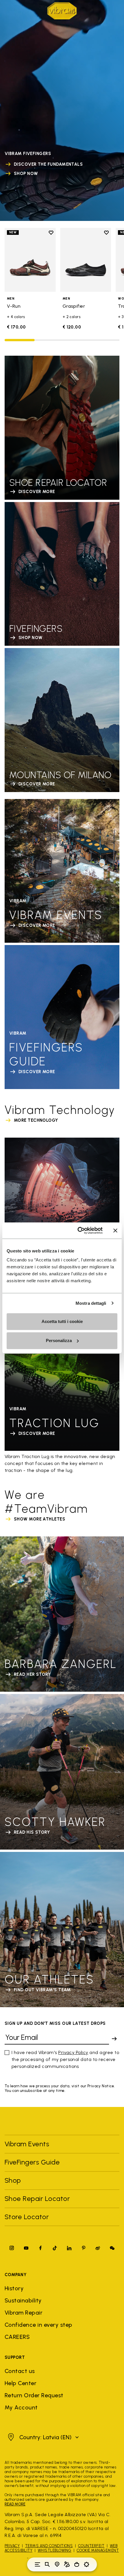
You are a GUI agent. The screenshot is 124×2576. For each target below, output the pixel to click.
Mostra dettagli (91, 1303)
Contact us (20, 2371)
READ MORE (15, 2504)
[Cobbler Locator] (67, 2564)
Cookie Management (98, 2550)
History (14, 2288)
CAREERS (17, 2337)
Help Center (20, 2383)
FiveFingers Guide (33, 2162)
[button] (43, 2437)
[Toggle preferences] (87, 2564)
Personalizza (59, 1340)
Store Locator (27, 2217)
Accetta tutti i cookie (62, 1321)
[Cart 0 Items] (77, 2564)
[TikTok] (55, 2248)
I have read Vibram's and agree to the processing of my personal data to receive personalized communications (65, 2059)
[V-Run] (30, 260)
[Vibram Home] (62, 11)
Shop (13, 2180)
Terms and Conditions (49, 2546)
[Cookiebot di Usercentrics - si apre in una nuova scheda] (78, 1230)
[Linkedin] (69, 2248)
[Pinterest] (84, 2248)
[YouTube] (26, 2248)
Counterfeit (91, 2546)
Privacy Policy (73, 2052)
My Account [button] (21, 2407)
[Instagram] (12, 2248)
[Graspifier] (86, 260)
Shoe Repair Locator (37, 2198)
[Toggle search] (47, 2564)
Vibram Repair (24, 2313)
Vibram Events (27, 2144)
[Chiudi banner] (115, 1230)
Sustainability (23, 2300)
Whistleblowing (55, 2550)
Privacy (12, 2546)
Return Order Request (34, 2395)
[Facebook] (40, 2248)
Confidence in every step (38, 2325)
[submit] (114, 2039)
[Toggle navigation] (37, 2564)
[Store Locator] (57, 2564)
